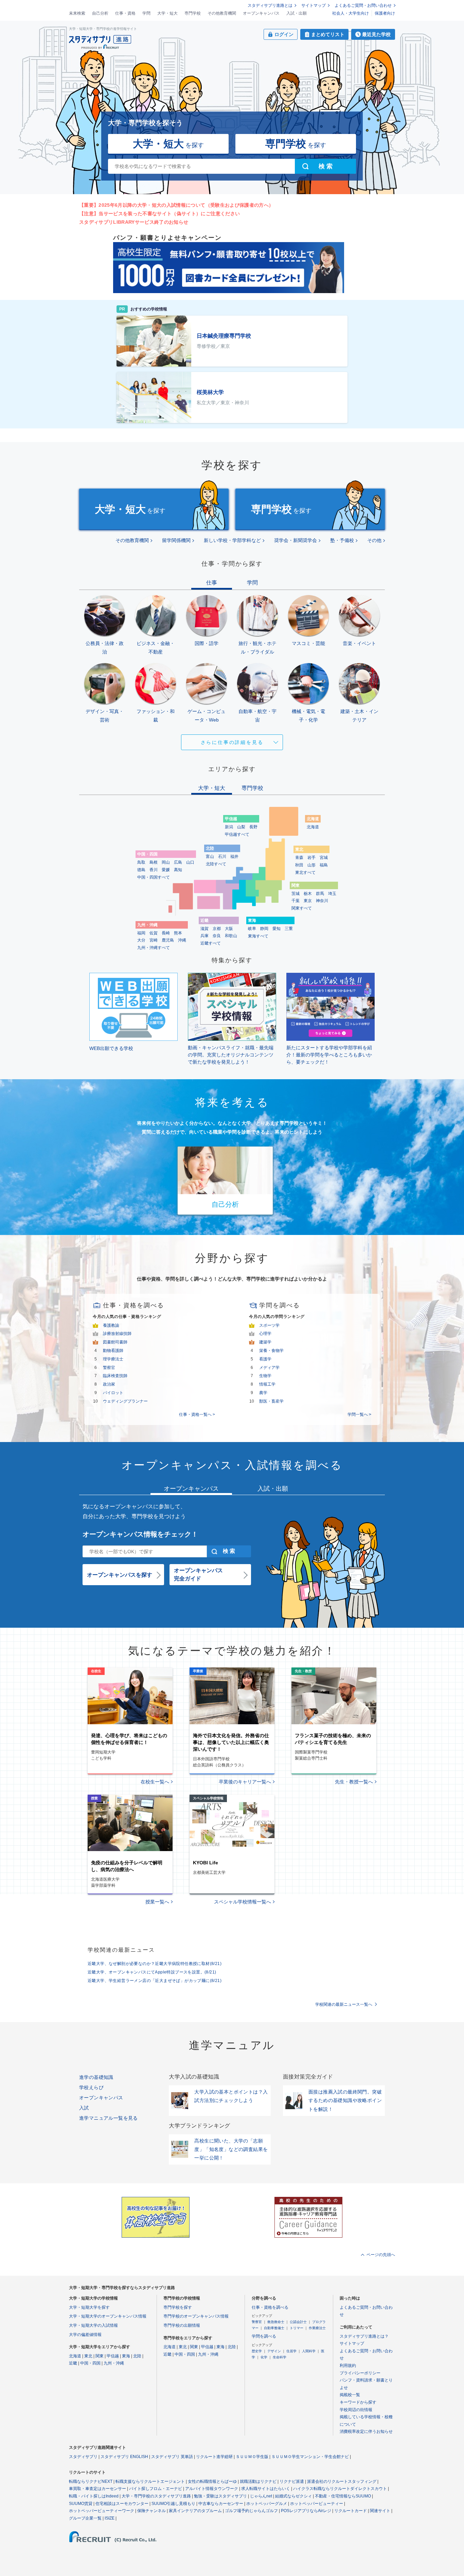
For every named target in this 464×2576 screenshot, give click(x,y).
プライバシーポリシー (360, 2373)
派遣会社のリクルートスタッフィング (342, 2481)
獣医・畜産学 (271, 1401)
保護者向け (385, 13)
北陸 (137, 2356)
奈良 (217, 936)
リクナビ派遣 (292, 2481)
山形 (311, 865)
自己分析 (100, 13)
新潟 (229, 827)
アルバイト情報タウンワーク (212, 2489)
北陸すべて (216, 864)
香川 (154, 870)
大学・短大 (167, 13)
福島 (324, 865)
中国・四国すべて (154, 877)
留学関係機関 (176, 540)
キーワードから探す (358, 2402)
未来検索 (77, 13)
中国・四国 (90, 2363)
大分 (141, 940)
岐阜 (252, 929)
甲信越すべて (237, 834)
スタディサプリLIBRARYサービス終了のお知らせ (134, 222)
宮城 (324, 858)
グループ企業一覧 (85, 2518)
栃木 (308, 894)
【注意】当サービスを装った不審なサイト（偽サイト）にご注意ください (159, 214)
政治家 (109, 1384)
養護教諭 (111, 1325)
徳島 (141, 870)
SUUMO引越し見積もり (173, 2504)
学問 (146, 13)
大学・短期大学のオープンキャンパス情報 (108, 2316)
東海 (126, 2356)
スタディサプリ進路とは (270, 5)
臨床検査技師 (115, 1376)
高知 (178, 870)
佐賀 (154, 933)
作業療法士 (317, 2328)
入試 (84, 2108)
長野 (253, 827)
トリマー (297, 2328)
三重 (289, 929)
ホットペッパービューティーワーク (102, 2511)
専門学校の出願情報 (182, 2325)
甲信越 (113, 2356)
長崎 (166, 933)
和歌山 (231, 936)
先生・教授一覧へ (354, 1782)
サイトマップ (314, 5)
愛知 (276, 929)
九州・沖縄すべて (154, 948)
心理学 (265, 1334)
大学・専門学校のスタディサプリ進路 (156, 2496)
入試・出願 (297, 13)
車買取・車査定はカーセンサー (97, 2489)
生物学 (265, 1376)
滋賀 (204, 929)
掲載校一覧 (350, 2395)
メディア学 (269, 1368)
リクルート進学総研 (214, 2457)
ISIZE (110, 2518)
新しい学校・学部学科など (232, 540)
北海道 (313, 827)
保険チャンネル (151, 2511)
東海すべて (258, 936)
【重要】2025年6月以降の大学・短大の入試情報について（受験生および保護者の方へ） (176, 205)
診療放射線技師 (117, 1334)
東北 (88, 2356)
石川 (222, 857)
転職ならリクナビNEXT (91, 2481)
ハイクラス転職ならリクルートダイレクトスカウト (340, 2489)
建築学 (265, 1342)
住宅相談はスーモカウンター (122, 2504)
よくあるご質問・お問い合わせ (363, 5)
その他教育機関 (222, 13)
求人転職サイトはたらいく (266, 2489)
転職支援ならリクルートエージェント (150, 2481)
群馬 (320, 894)
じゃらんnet (261, 2496)
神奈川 (322, 901)
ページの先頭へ (381, 2255)
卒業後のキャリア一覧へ (245, 1782)
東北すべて (305, 872)
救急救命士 (276, 2322)
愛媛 (166, 870)
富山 (210, 857)
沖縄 (182, 940)
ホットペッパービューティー (317, 2504)
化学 (264, 2357)
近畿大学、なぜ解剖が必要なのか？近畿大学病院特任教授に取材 (155, 1964)
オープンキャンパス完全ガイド (198, 1574)
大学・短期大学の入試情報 (93, 2325)
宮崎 (154, 940)
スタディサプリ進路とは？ (364, 2336)
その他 (374, 540)
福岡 (141, 933)
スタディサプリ (83, 2457)
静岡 (264, 929)
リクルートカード (351, 2511)
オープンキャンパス (261, 13)
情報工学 (267, 1384)
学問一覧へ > (359, 1414)
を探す (168, 144)
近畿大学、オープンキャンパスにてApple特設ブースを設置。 (152, 1972)
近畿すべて (211, 943)
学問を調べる (264, 2336)
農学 (263, 1393)
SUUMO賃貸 (81, 2504)
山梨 (241, 827)
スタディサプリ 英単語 (172, 2457)
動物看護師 (113, 1351)
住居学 (291, 2351)
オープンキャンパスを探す (120, 1575)
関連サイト (380, 2511)
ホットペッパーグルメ (267, 2504)
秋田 (299, 865)
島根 (154, 862)
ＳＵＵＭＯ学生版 (252, 2457)
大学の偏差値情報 (85, 2335)
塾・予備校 (342, 540)
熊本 (178, 933)
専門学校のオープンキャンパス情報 (196, 2316)
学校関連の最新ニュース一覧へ (344, 2004)
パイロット (113, 1393)
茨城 (296, 894)
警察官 (109, 1368)
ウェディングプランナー (125, 1401)
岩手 (311, 858)
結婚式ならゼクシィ (293, 2496)
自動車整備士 (274, 2328)
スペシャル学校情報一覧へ (243, 1902)
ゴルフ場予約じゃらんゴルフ (251, 2511)
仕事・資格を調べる (270, 2307)
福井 (234, 857)
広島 (178, 862)
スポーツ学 (269, 1325)
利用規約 (348, 2366)
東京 (308, 901)
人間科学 (309, 2351)
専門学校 (193, 13)
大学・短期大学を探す (89, 2307)
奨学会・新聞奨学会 (296, 540)
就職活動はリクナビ (258, 2481)
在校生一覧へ (155, 1782)
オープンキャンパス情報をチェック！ (140, 1534)
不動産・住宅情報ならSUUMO (343, 2496)
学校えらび (91, 2087)
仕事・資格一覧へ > (197, 1414)
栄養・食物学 (271, 1351)
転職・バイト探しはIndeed (94, 2496)
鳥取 (141, 862)
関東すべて (302, 908)
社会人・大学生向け (351, 13)
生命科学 (280, 2357)
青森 (299, 858)
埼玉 (332, 894)
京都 (217, 929)
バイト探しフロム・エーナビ (156, 2489)
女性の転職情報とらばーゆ (212, 2481)
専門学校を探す (178, 2307)
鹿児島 (168, 940)
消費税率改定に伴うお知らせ (366, 2431)
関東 (100, 2356)
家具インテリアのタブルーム (195, 2511)
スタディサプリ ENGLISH (124, 2457)
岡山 (166, 862)
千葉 (296, 901)
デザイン (274, 2351)
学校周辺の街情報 (356, 2410)
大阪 (229, 929)
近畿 (73, 2363)
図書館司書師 (115, 1342)
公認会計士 (298, 2322)
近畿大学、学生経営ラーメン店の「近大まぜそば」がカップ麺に (155, 1981)
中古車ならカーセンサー (221, 2504)
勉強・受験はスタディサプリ (220, 2496)
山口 (190, 862)
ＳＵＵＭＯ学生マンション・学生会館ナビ (310, 2457)
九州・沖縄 (114, 2363)
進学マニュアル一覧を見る (109, 2118)
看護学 (265, 1359)
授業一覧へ (157, 1902)
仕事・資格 (125, 13)
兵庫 (204, 936)
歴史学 (257, 2351)
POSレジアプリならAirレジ (306, 2511)
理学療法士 (113, 1359)
